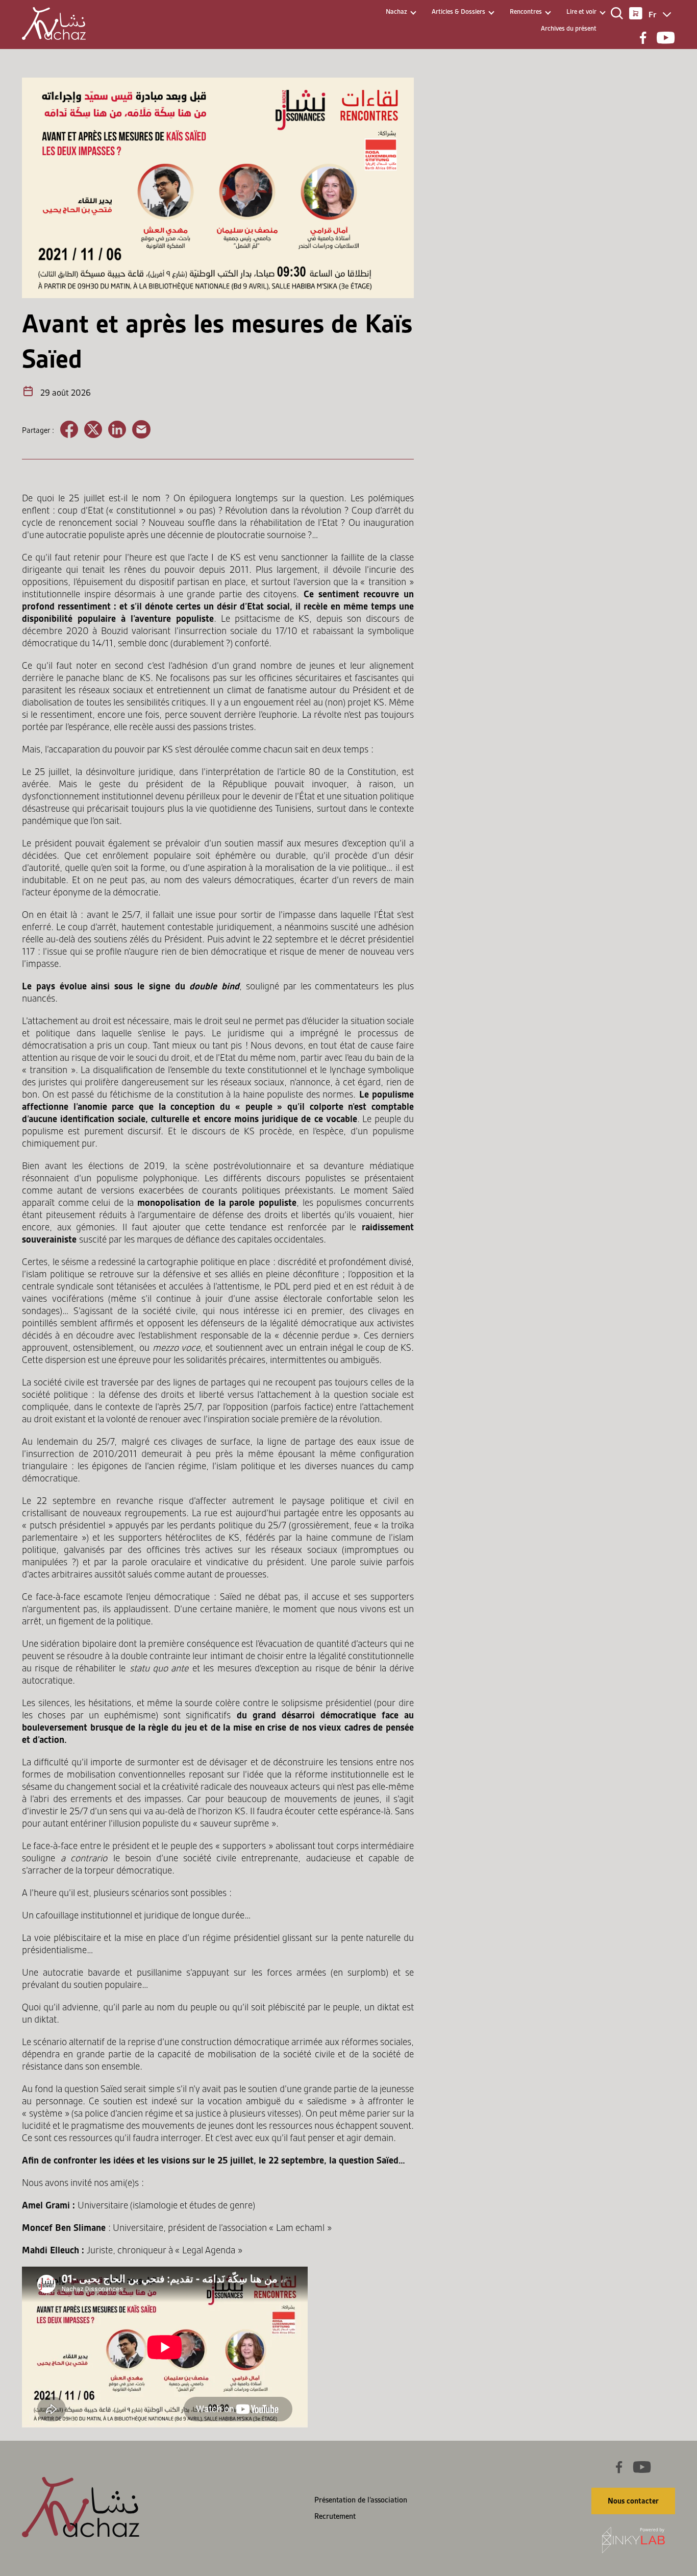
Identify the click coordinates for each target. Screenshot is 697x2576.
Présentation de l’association (361, 2500)
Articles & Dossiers (458, 11)
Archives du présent (569, 28)
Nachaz (396, 11)
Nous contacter (633, 2501)
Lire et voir (581, 11)
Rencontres (526, 11)
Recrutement (335, 2516)
